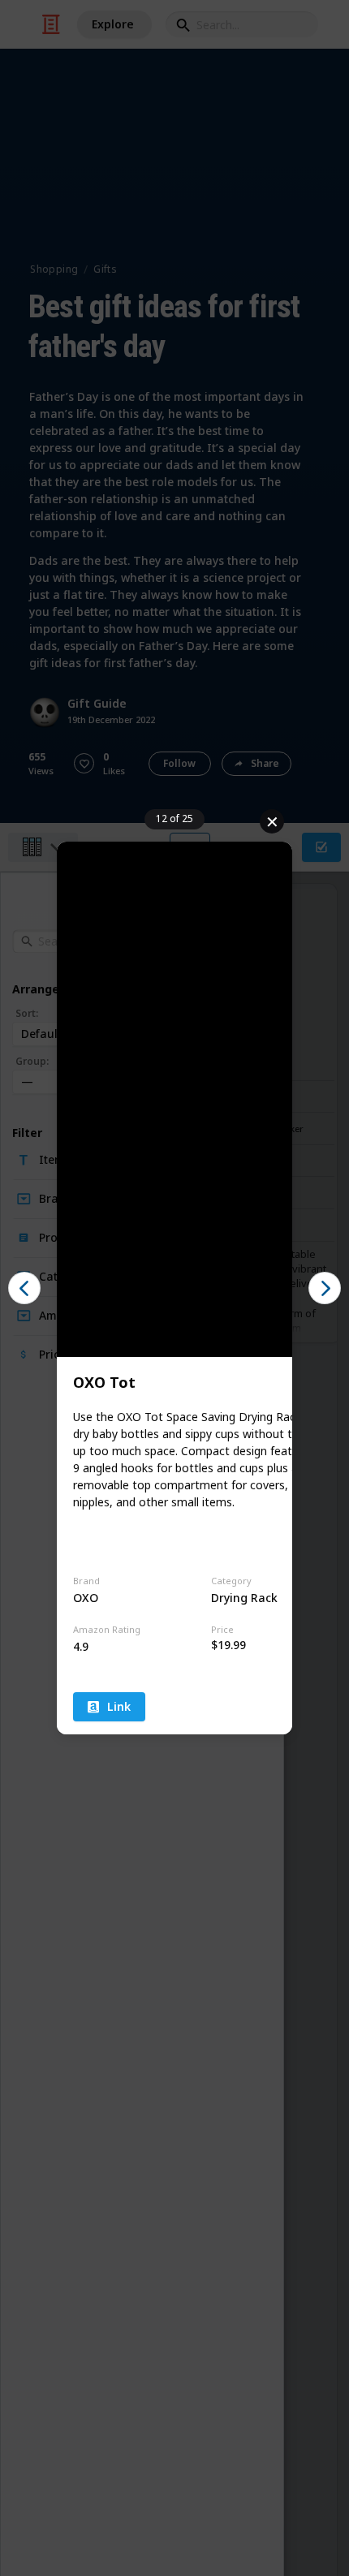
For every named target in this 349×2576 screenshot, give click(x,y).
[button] (24, 1288)
